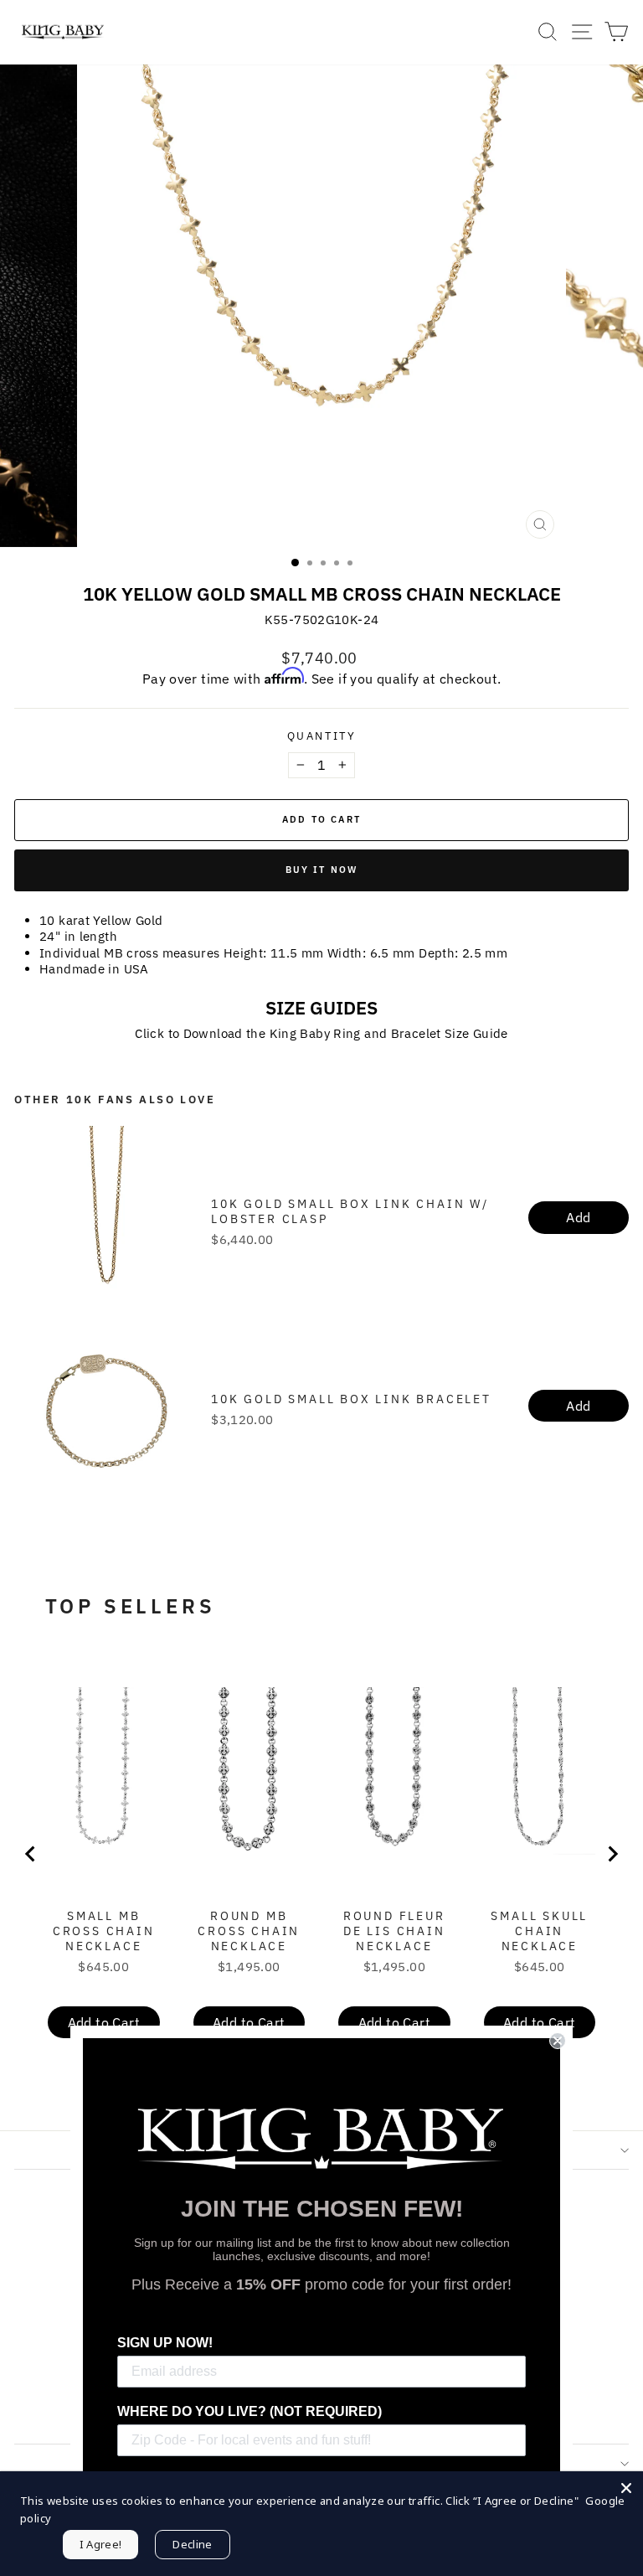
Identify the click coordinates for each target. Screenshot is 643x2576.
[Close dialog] (558, 2041)
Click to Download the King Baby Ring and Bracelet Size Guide (321, 1033)
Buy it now (322, 870)
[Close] (626, 2488)
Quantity (322, 736)
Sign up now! (165, 2343)
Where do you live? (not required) (249, 2411)
